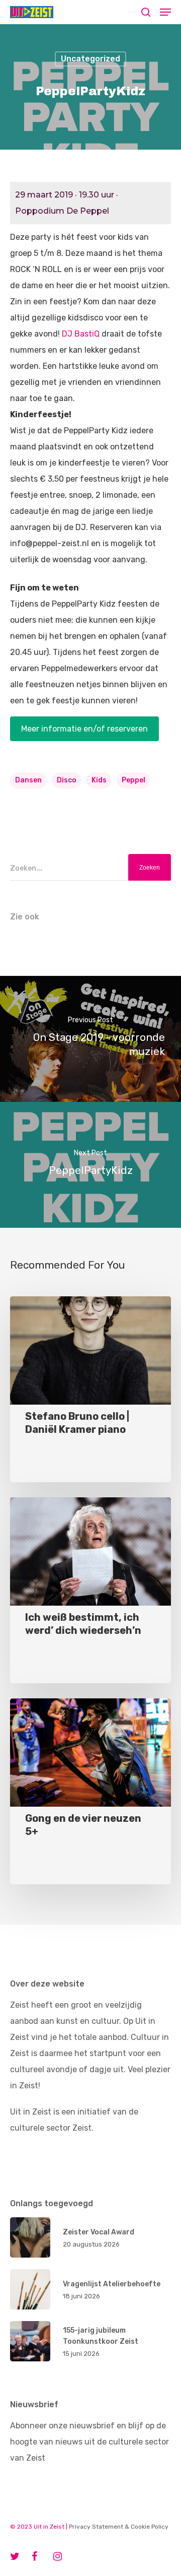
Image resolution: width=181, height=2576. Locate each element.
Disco (67, 780)
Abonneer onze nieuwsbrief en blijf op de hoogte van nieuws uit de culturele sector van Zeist (89, 2442)
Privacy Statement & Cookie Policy (119, 2527)
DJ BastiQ (81, 334)
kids (99, 780)
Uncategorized (90, 59)
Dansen (28, 780)
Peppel (133, 780)
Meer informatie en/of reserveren (84, 729)
